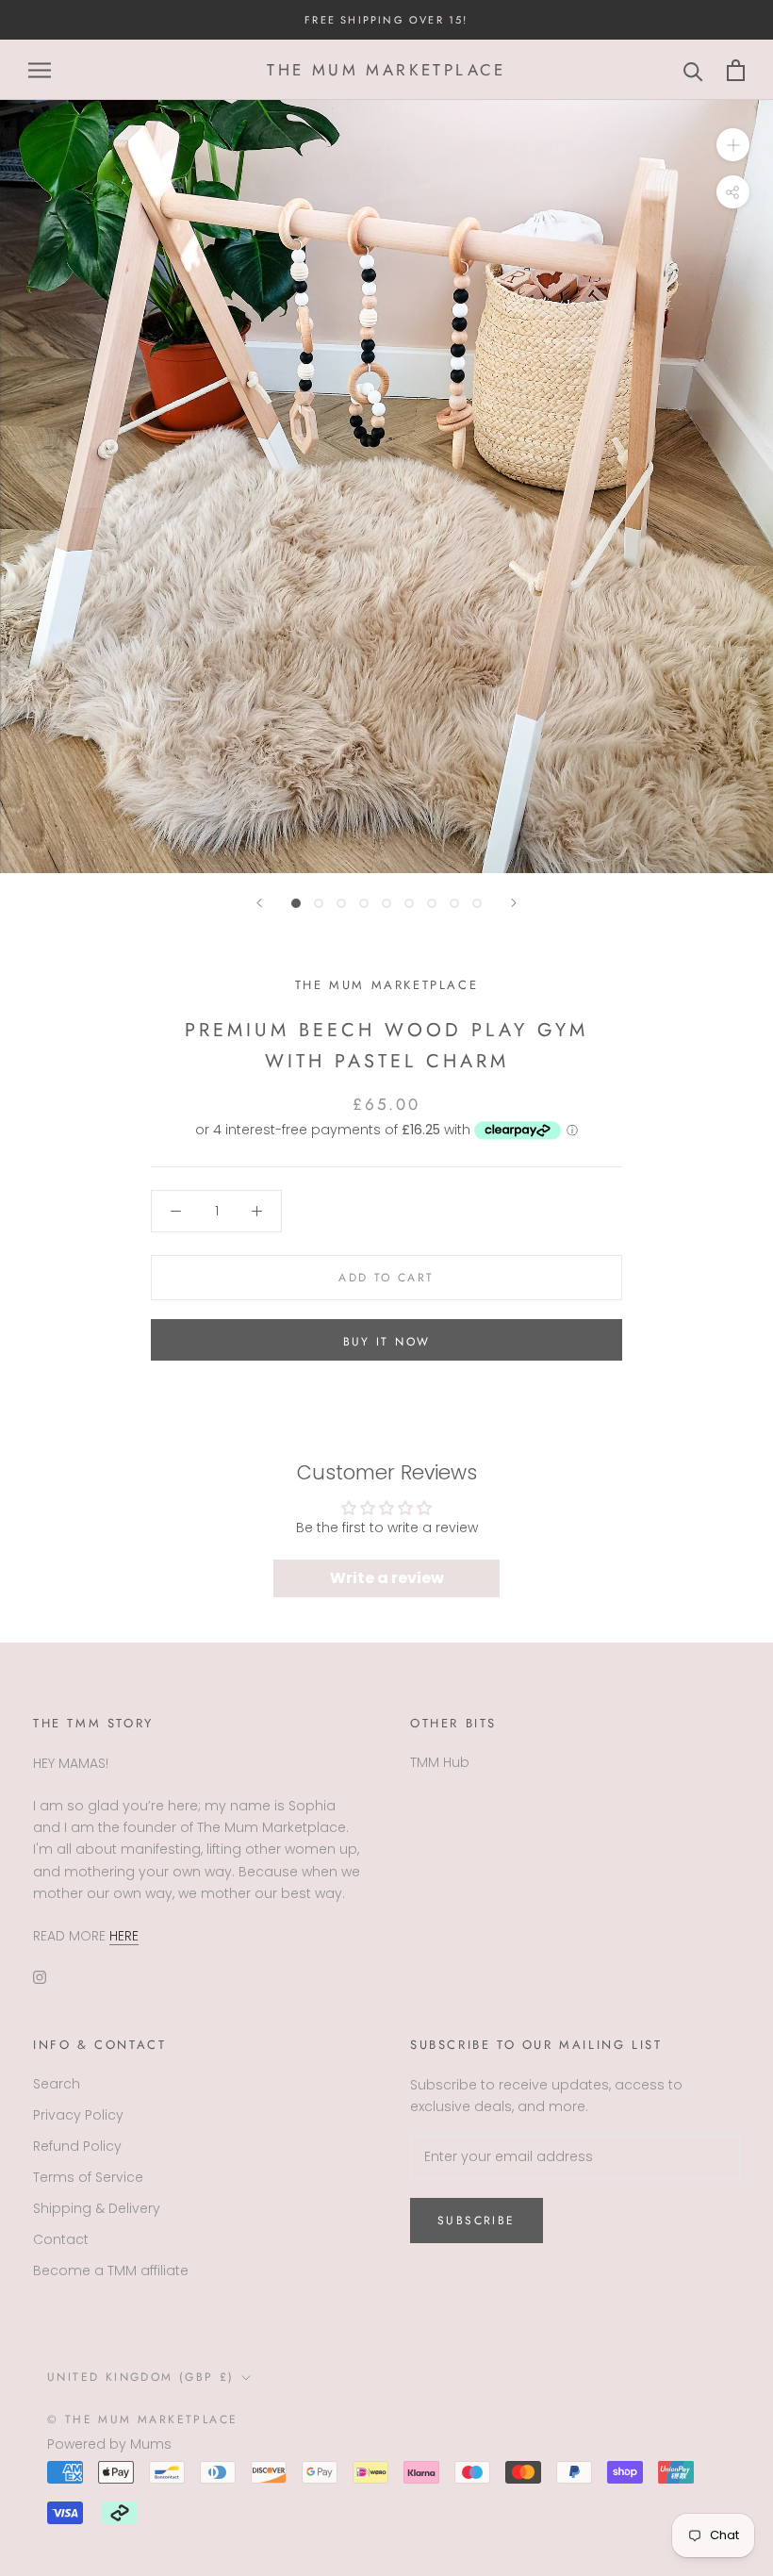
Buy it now (387, 1342)
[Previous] (259, 903)
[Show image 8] (454, 903)
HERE (124, 1936)
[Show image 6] (409, 903)
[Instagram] (40, 1977)
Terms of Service (88, 2177)
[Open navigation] (40, 70)
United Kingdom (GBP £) (141, 2377)
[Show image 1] (296, 903)
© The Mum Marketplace (142, 2419)
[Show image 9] (477, 903)
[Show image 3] (341, 903)
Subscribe (477, 2221)
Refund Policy (77, 2146)
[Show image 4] (364, 903)
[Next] (514, 903)
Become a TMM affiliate (111, 2271)
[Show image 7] (432, 903)
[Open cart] (736, 70)
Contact (61, 2239)
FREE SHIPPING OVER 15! (386, 20)
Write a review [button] (387, 1578)
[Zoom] (733, 145)
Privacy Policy (78, 2115)
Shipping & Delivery (97, 2208)
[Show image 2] (319, 903)
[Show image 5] (386, 903)
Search (57, 2084)
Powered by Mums (109, 2444)
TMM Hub (440, 1762)
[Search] (693, 70)
